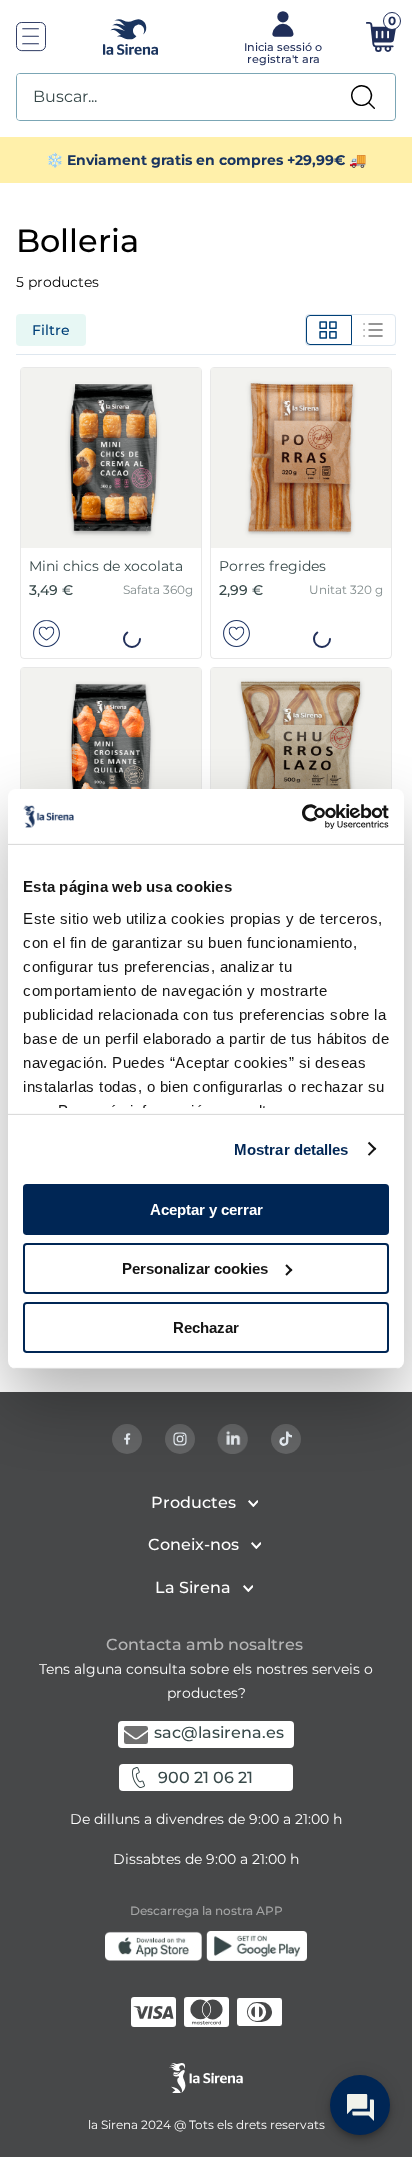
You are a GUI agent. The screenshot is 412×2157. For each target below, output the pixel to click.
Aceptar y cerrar (206, 1209)
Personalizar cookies (195, 1268)
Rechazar (206, 1326)
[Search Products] (363, 97)
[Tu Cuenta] (281, 36)
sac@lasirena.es (219, 1732)
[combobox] (206, 97)
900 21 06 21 (205, 1777)
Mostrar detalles (291, 1148)
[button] (132, 633)
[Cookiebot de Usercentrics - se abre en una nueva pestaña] (301, 816)
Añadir (132, 634)
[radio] (328, 330)
